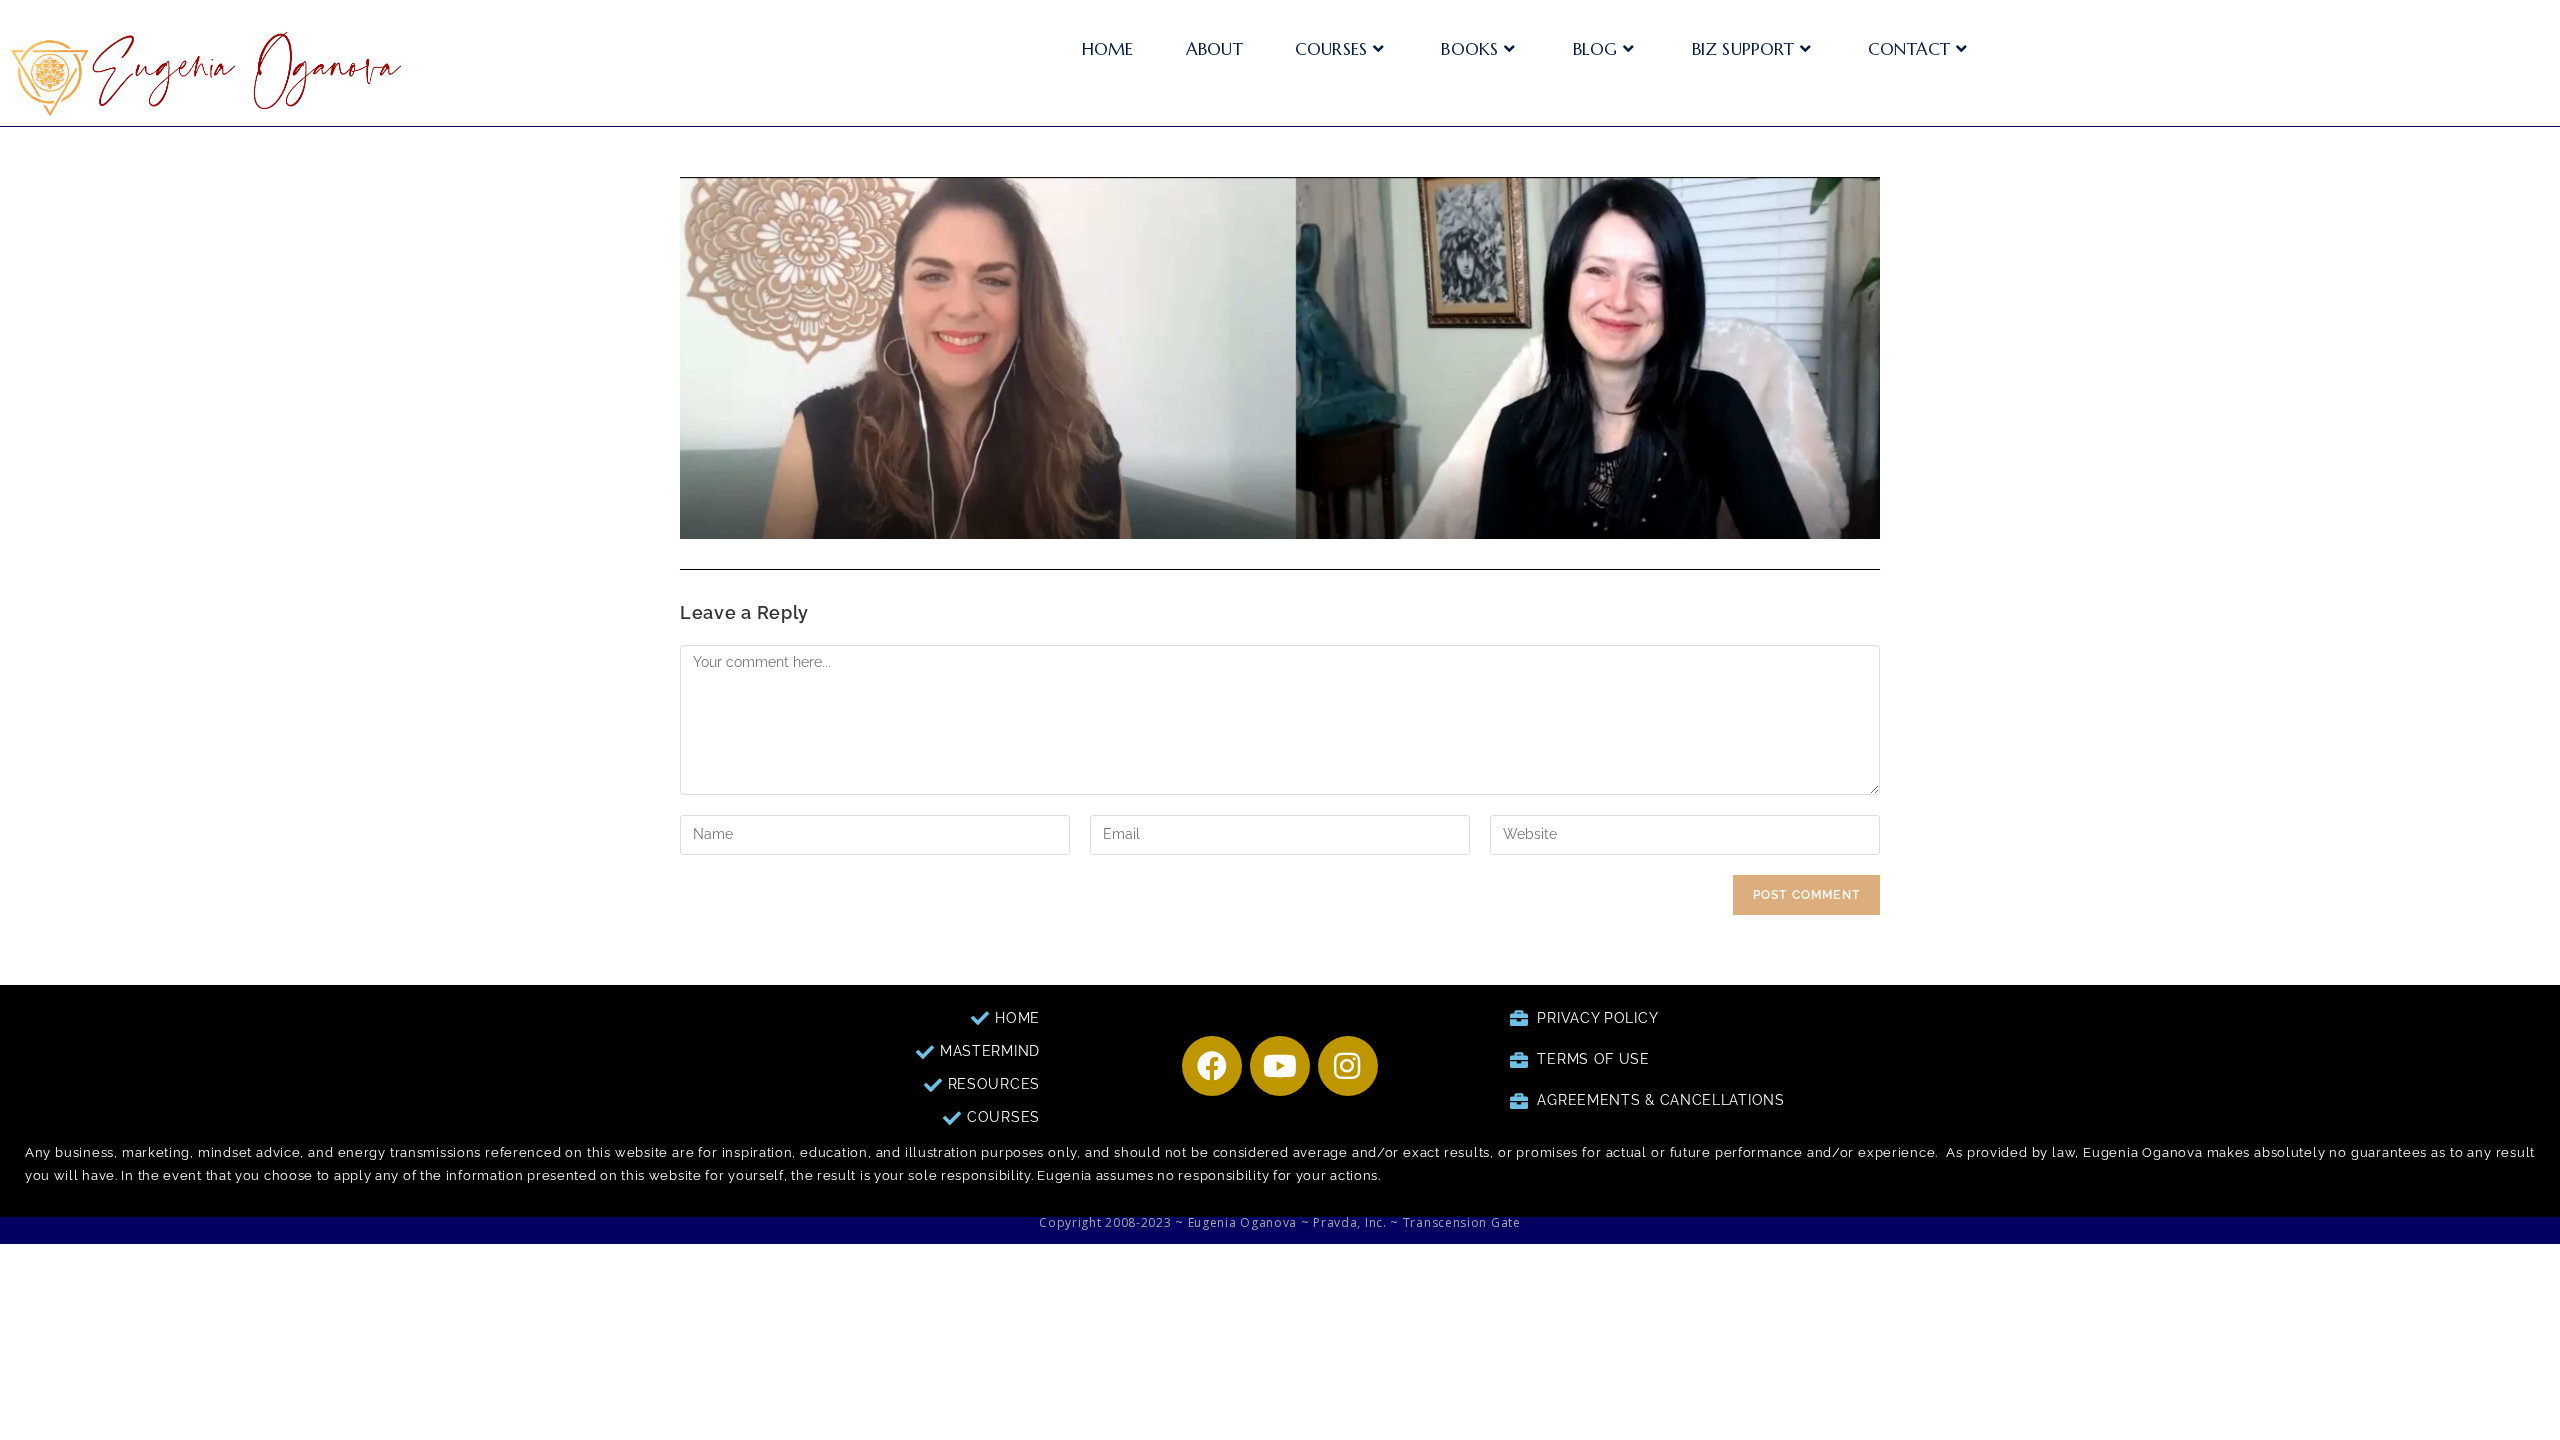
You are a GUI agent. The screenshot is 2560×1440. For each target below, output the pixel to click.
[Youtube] (1280, 1066)
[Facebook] (1212, 1066)
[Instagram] (1348, 1066)
